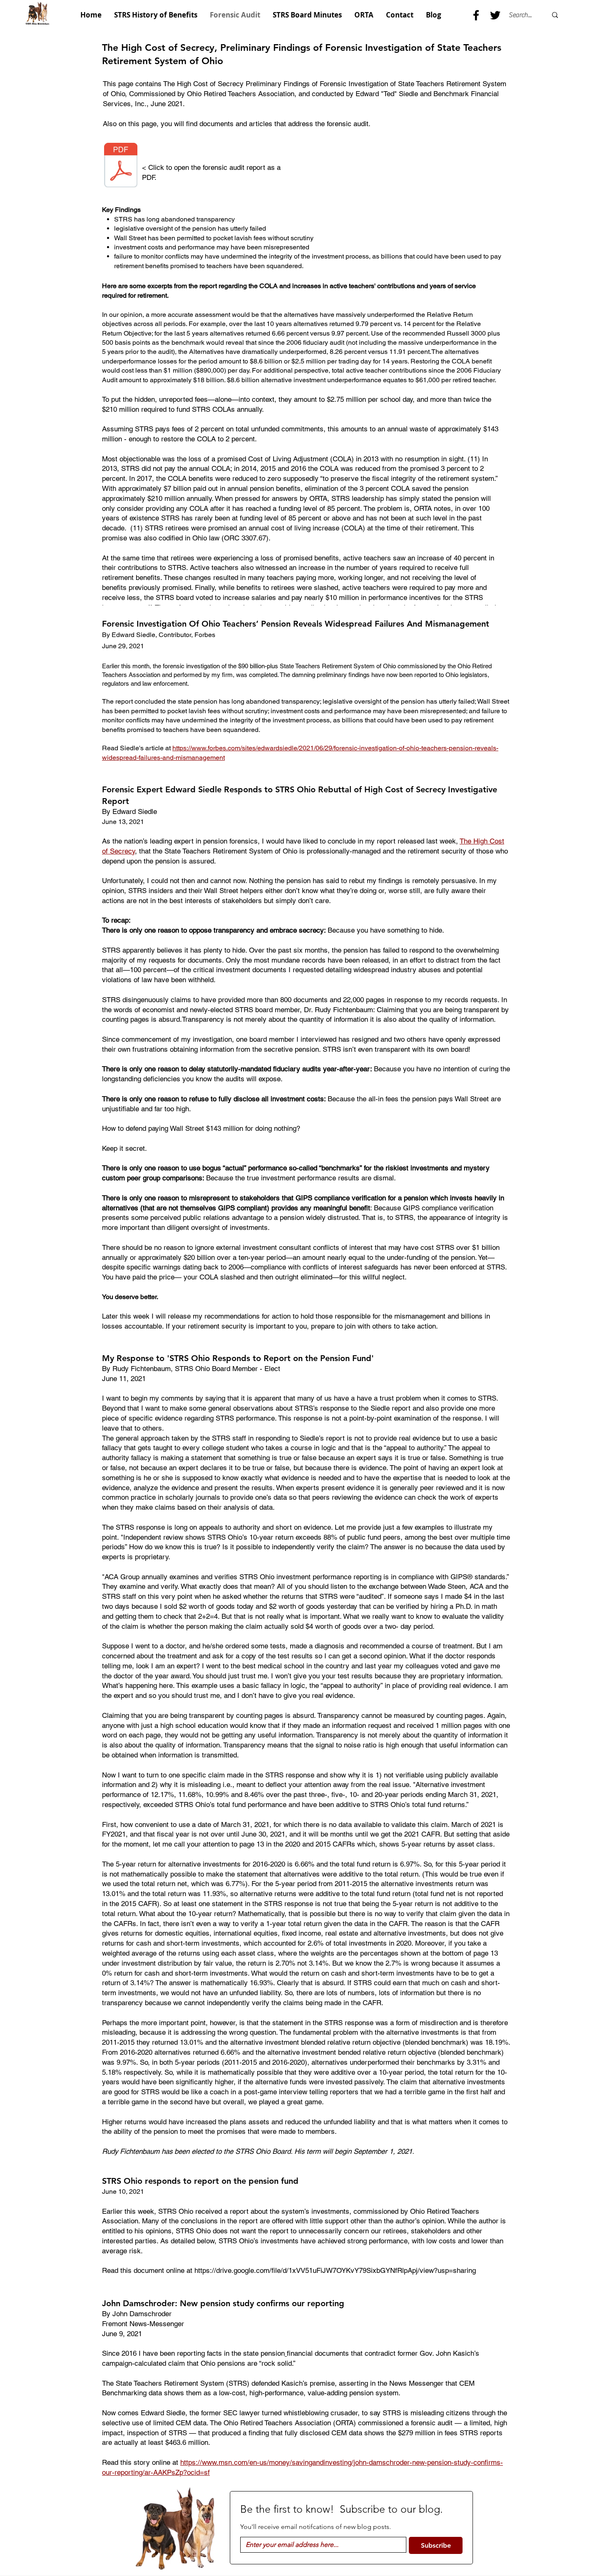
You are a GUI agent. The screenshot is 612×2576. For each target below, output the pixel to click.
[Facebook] (476, 15)
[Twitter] (495, 15)
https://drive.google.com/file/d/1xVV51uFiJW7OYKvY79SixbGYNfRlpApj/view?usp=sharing (335, 2270)
